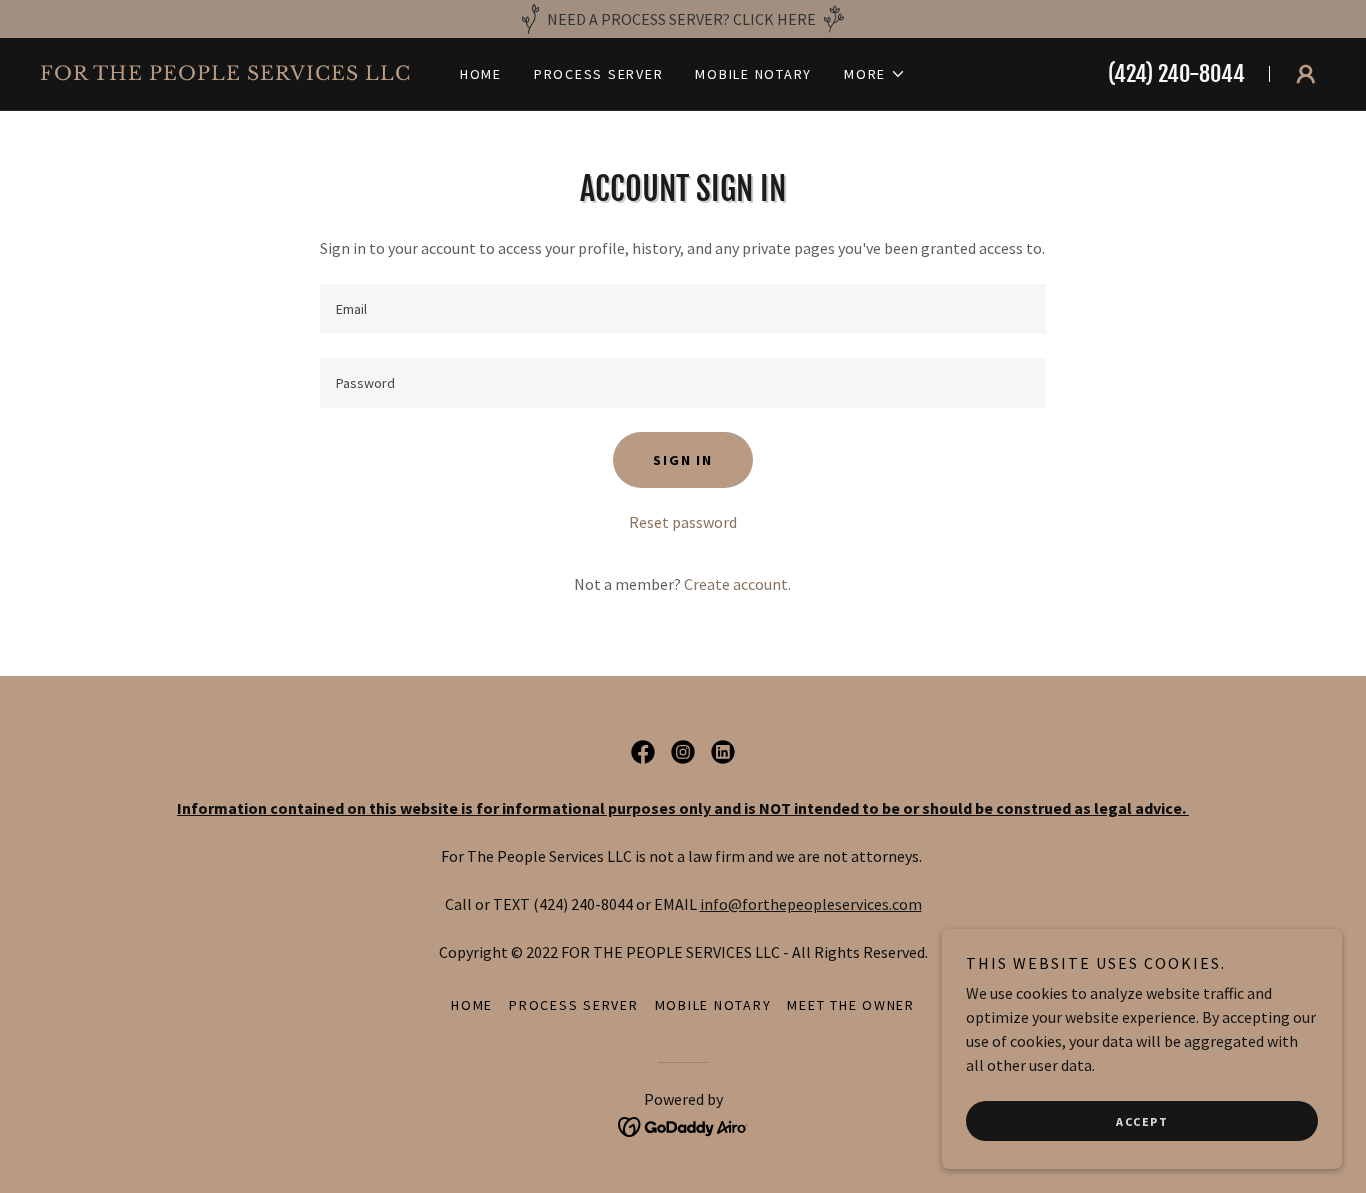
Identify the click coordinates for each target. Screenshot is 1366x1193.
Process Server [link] (599, 74)
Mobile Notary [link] (753, 74)
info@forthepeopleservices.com (811, 904)
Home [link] (481, 74)
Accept (1142, 1121)
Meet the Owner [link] (851, 1005)
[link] (233, 74)
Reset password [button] (683, 522)
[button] (875, 74)
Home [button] (472, 1005)
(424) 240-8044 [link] (1176, 73)
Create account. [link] (737, 584)
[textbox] (682, 309)
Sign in (682, 460)
